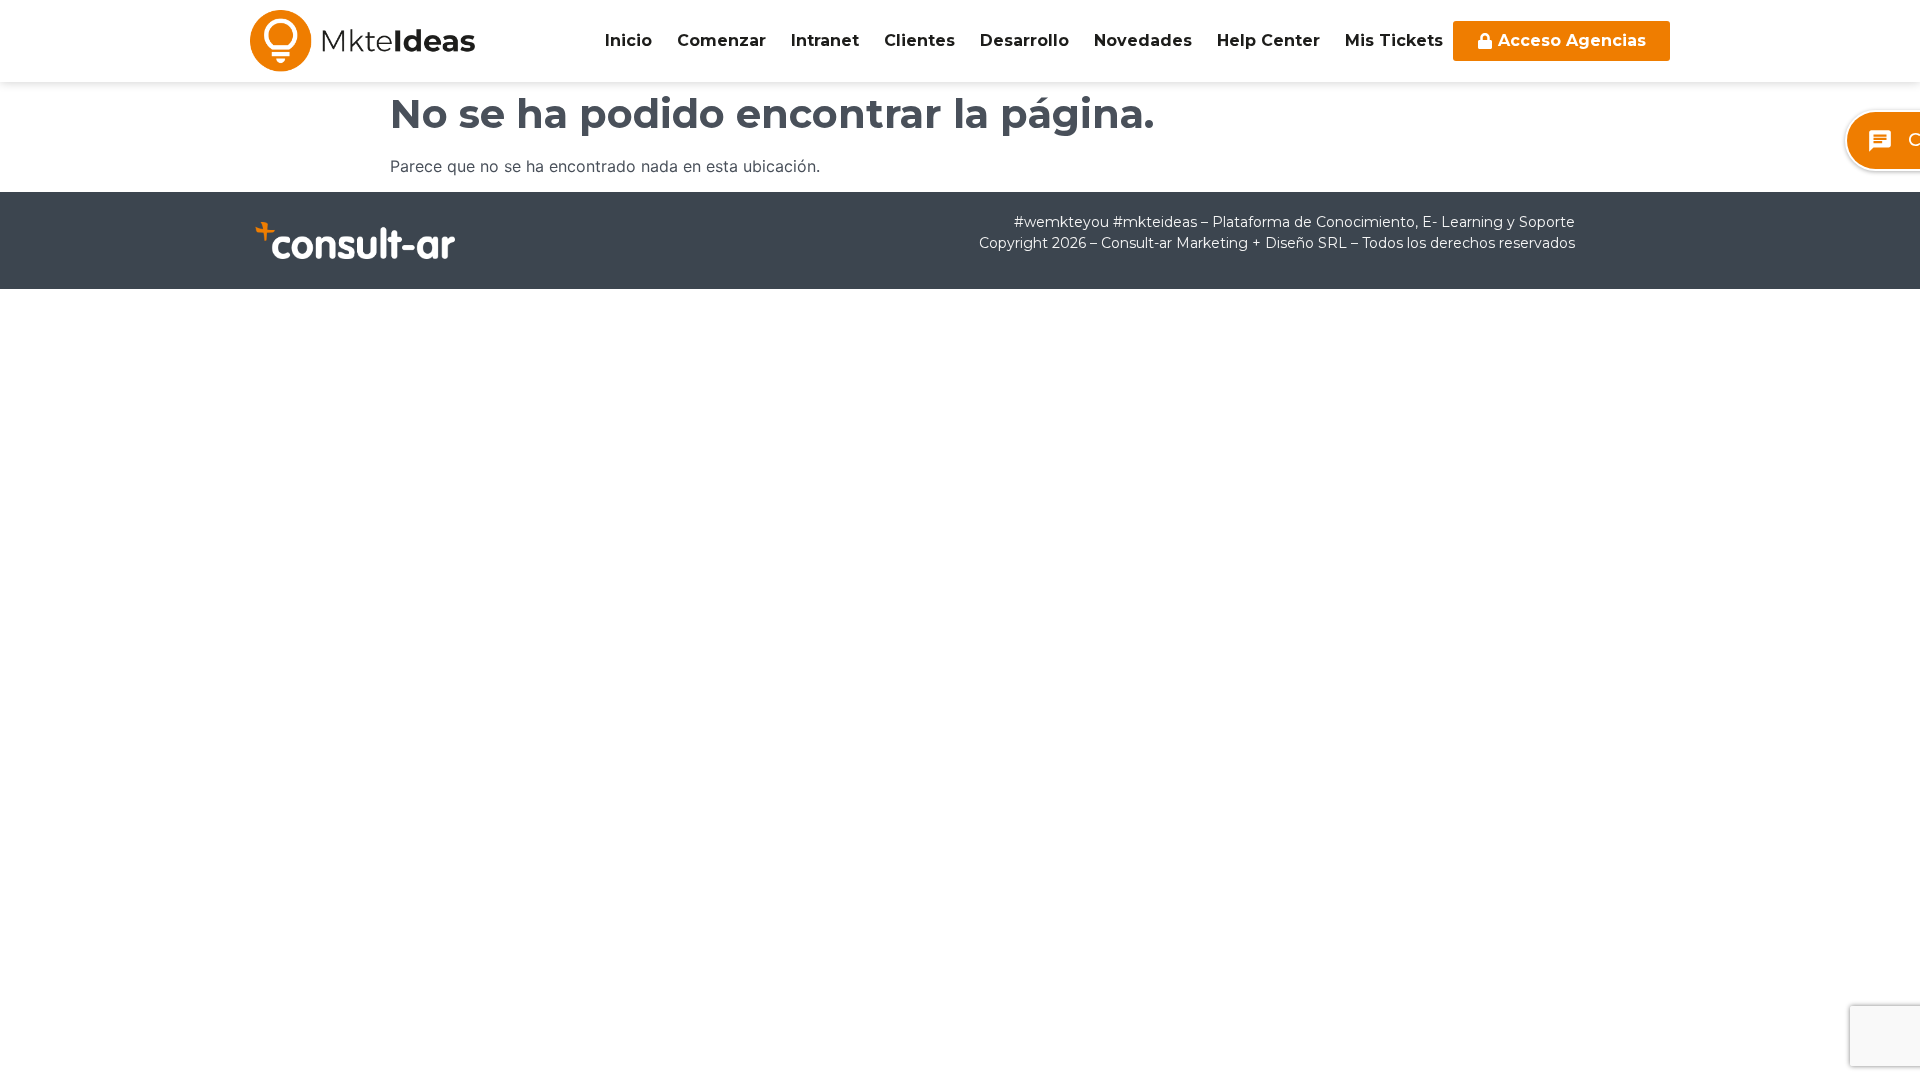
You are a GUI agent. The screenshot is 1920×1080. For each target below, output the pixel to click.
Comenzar (721, 40)
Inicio (628, 40)
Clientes (919, 40)
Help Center (1268, 40)
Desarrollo (1024, 40)
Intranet (825, 40)
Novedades (1143, 40)
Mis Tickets (1394, 40)
